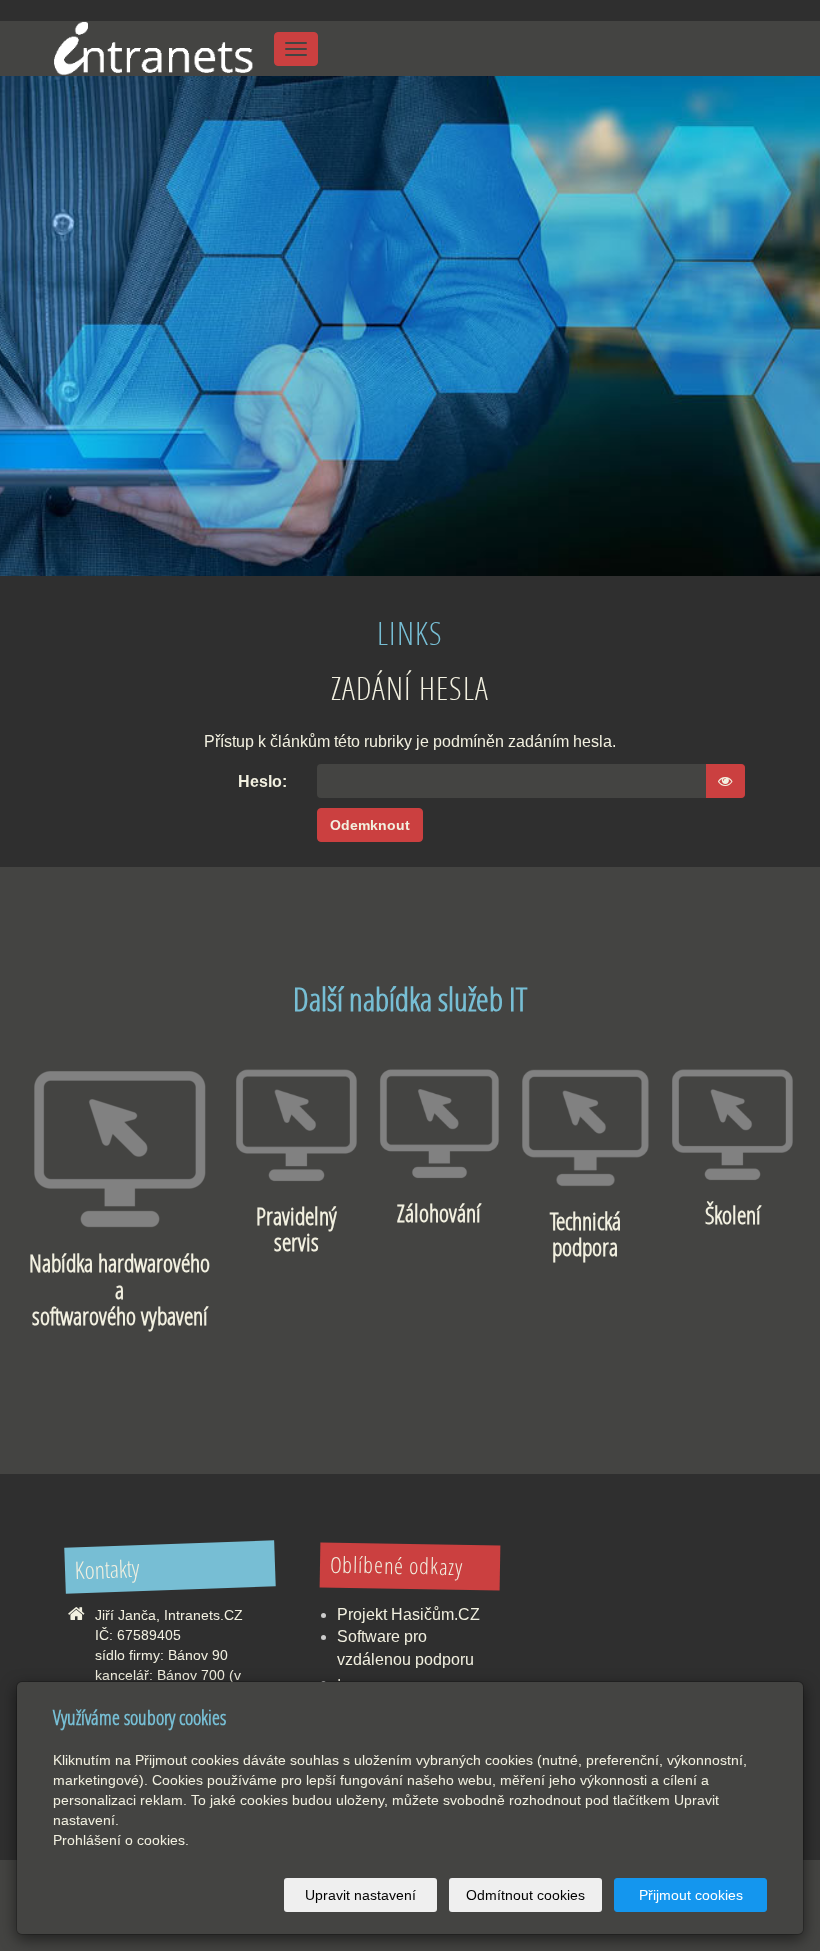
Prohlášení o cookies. (121, 1840)
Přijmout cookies (691, 1895)
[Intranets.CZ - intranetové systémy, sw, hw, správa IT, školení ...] (152, 46)
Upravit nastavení (360, 1895)
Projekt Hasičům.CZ (408, 1614)
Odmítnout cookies (525, 1895)
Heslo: (262, 781)
